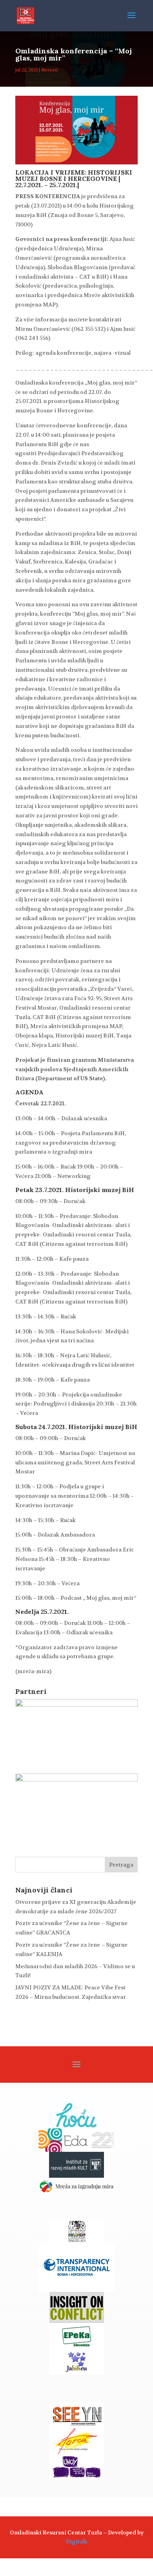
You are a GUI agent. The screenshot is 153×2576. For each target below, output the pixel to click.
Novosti (49, 70)
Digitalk (77, 2541)
